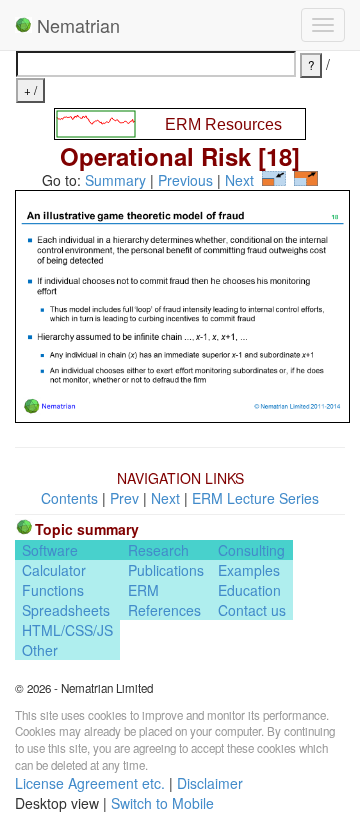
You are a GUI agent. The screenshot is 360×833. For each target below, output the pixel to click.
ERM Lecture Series (255, 498)
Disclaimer (210, 783)
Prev (124, 498)
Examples (249, 570)
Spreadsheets (66, 610)
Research (158, 550)
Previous (185, 180)
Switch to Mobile (162, 803)
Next (239, 180)
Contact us (252, 610)
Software (50, 550)
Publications (166, 570)
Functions (53, 590)
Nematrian (76, 25)
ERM (143, 590)
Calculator (54, 570)
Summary (115, 180)
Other (40, 650)
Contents (69, 498)
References (164, 610)
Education (249, 590)
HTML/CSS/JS (67, 630)
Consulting (251, 550)
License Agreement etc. (90, 783)
